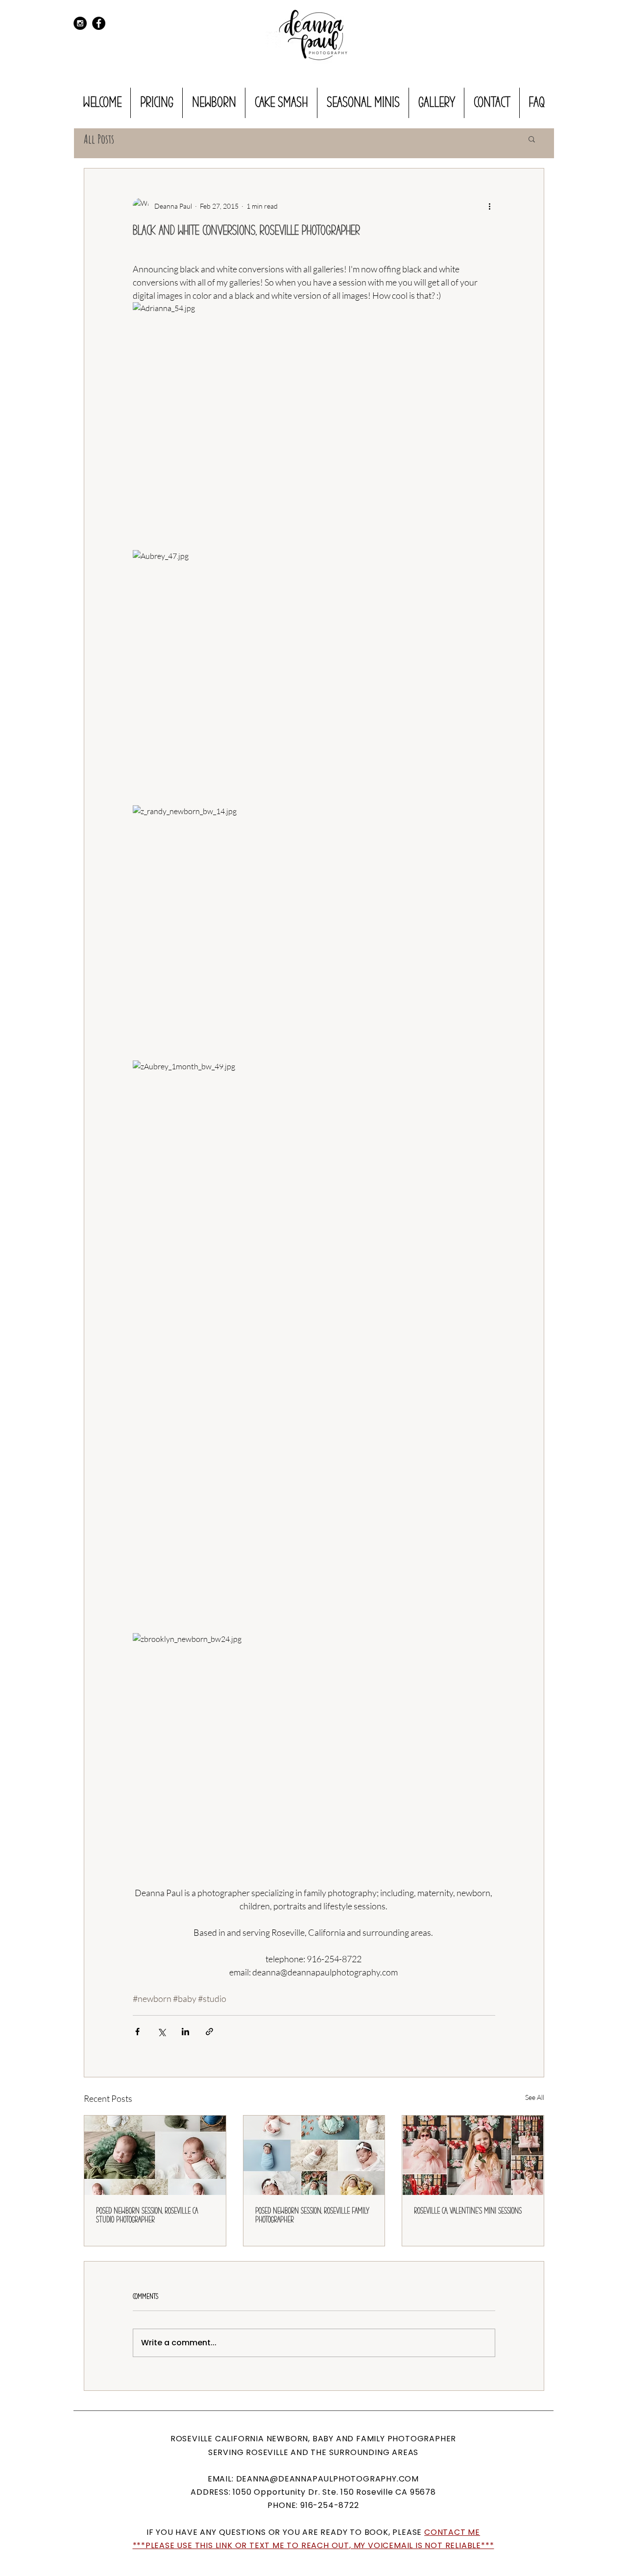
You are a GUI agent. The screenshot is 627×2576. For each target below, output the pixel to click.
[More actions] (489, 206)
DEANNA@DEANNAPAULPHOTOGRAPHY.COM (328, 2479)
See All (535, 2097)
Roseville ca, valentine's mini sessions (468, 2211)
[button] (532, 139)
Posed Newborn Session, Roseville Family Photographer (312, 2215)
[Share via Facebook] (137, 2032)
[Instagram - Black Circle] (80, 23)
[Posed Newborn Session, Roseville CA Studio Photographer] (155, 2155)
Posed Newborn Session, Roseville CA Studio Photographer (147, 2215)
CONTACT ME (452, 2532)
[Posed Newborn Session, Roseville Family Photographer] (314, 2155)
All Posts (99, 139)
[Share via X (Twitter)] (161, 2032)
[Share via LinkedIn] (185, 2032)
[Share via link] (209, 2032)
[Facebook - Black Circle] (99, 23)
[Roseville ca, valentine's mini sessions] (473, 2155)
